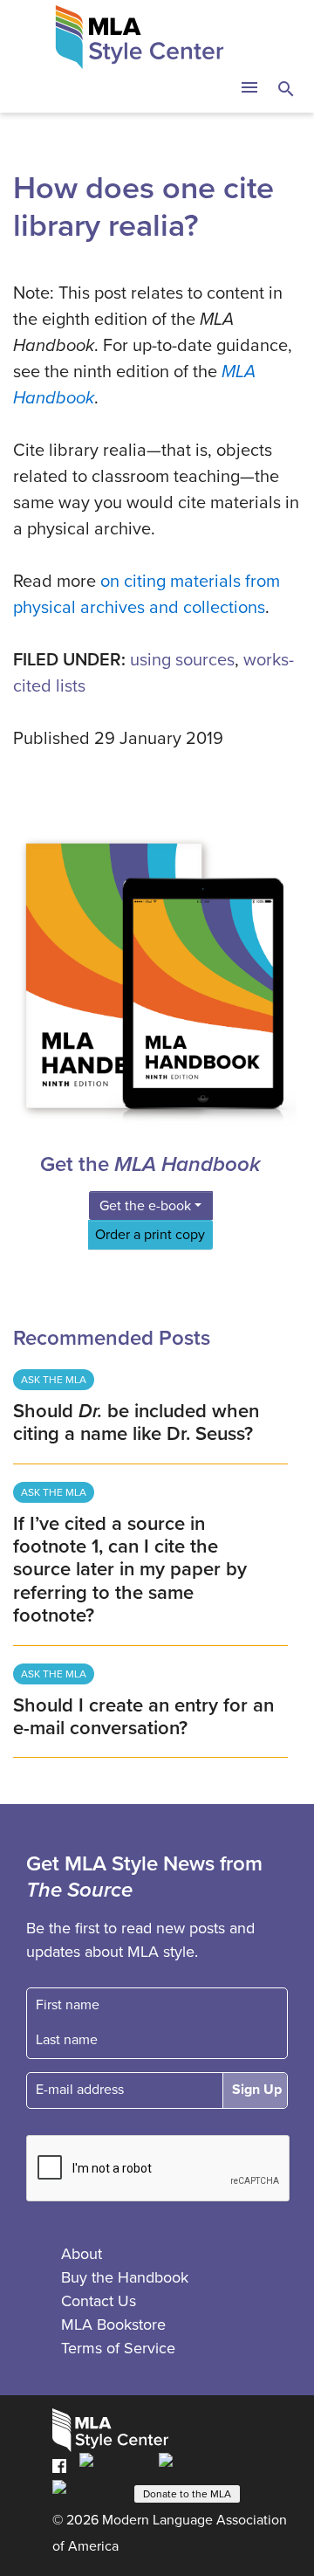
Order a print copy (150, 1235)
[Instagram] (88, 2492)
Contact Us (99, 2301)
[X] (192, 2465)
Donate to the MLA (187, 2494)
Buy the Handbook (125, 2277)
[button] (249, 89)
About (82, 2254)
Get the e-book (145, 1206)
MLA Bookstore (113, 2325)
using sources (182, 660)
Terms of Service (118, 2348)
